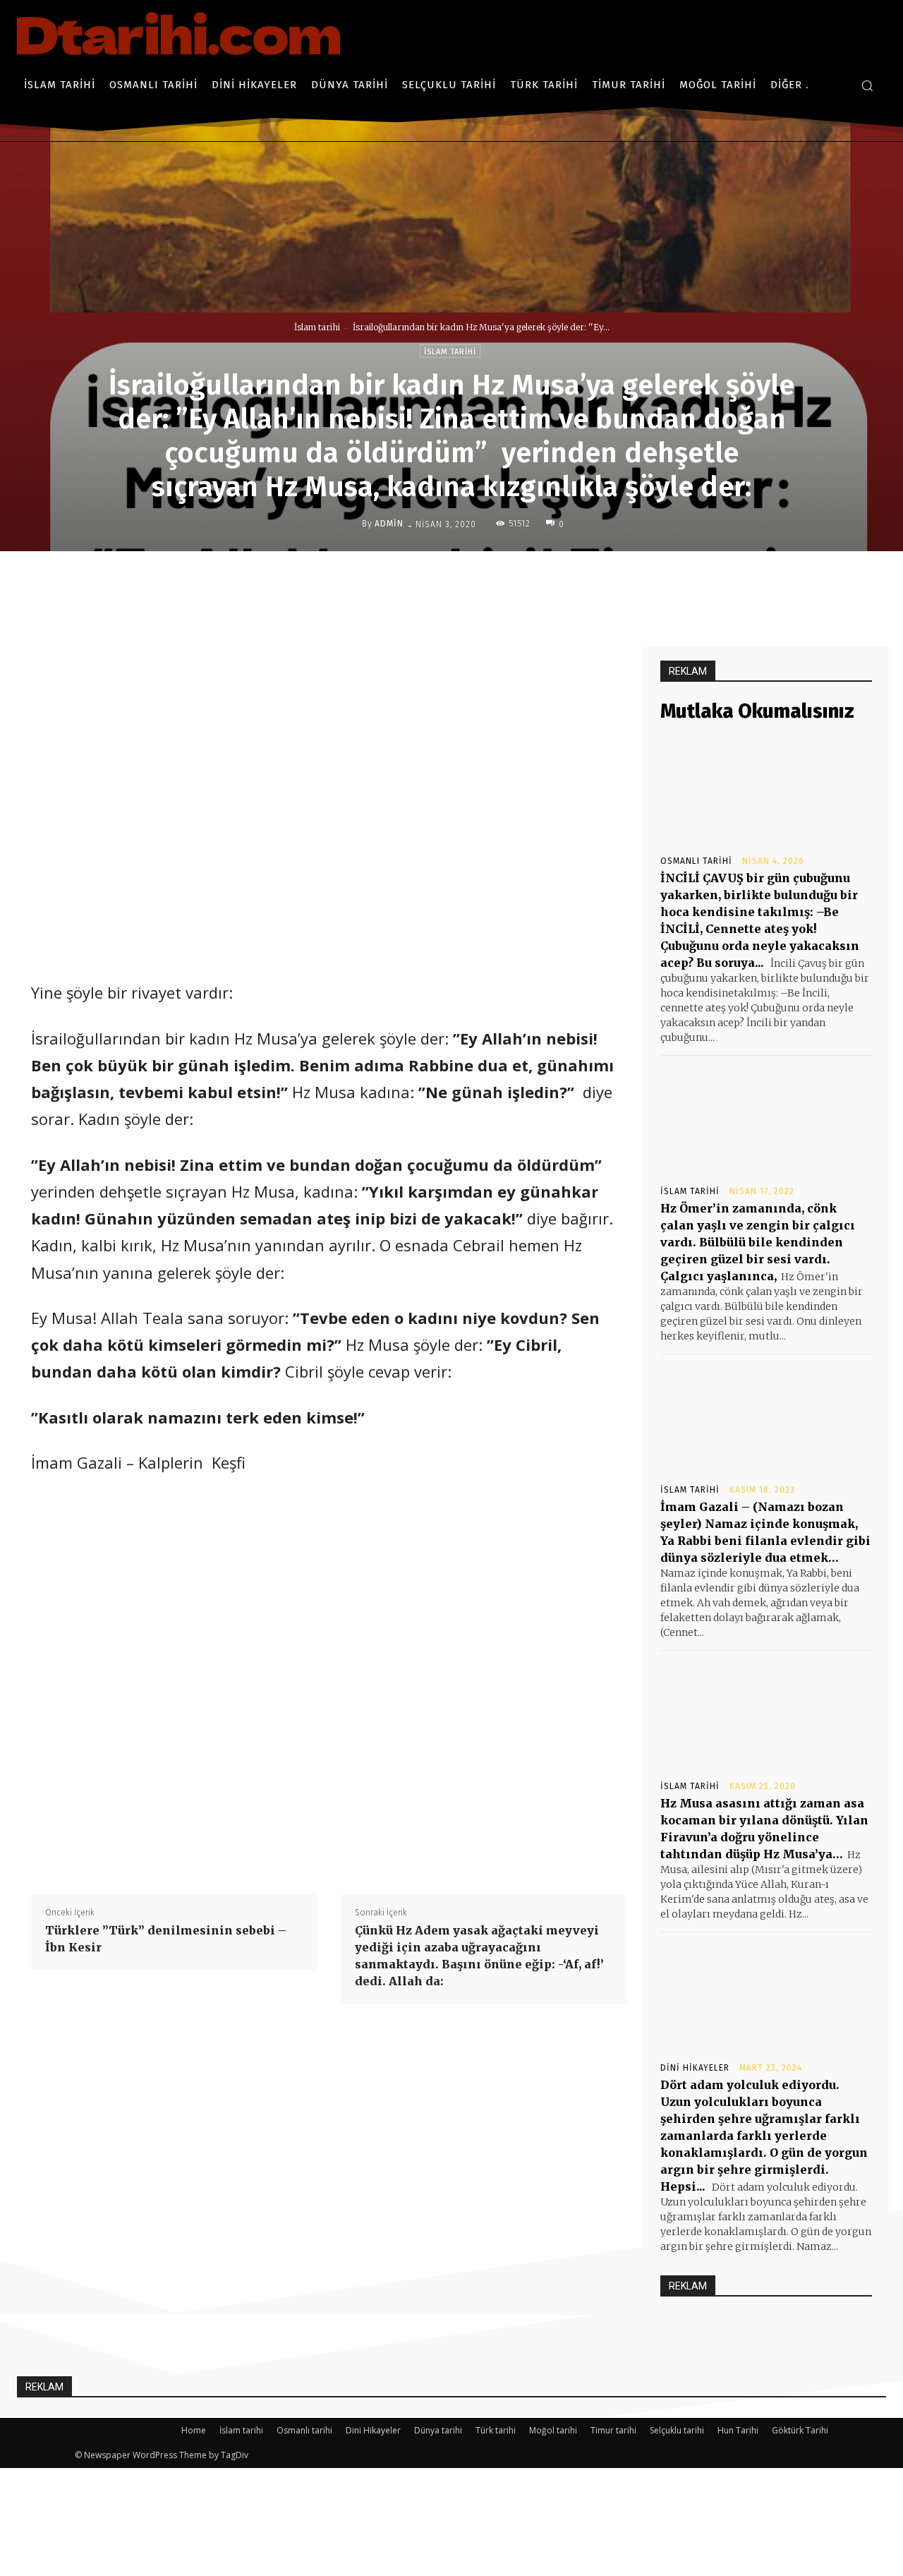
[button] (867, 85)
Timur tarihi (613, 2430)
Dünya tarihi (438, 2430)
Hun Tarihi (738, 2430)
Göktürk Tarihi (800, 2430)
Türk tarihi (496, 2430)
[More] (562, 581)
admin (389, 524)
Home (194, 2430)
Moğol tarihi (553, 2430)
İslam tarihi (317, 327)
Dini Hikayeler (695, 2068)
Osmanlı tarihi (696, 861)
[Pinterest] (496, 581)
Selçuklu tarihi (677, 2430)
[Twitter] (463, 581)
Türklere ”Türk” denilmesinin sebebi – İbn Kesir (166, 1939)
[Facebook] (431, 581)
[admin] (351, 524)
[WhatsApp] (528, 581)
